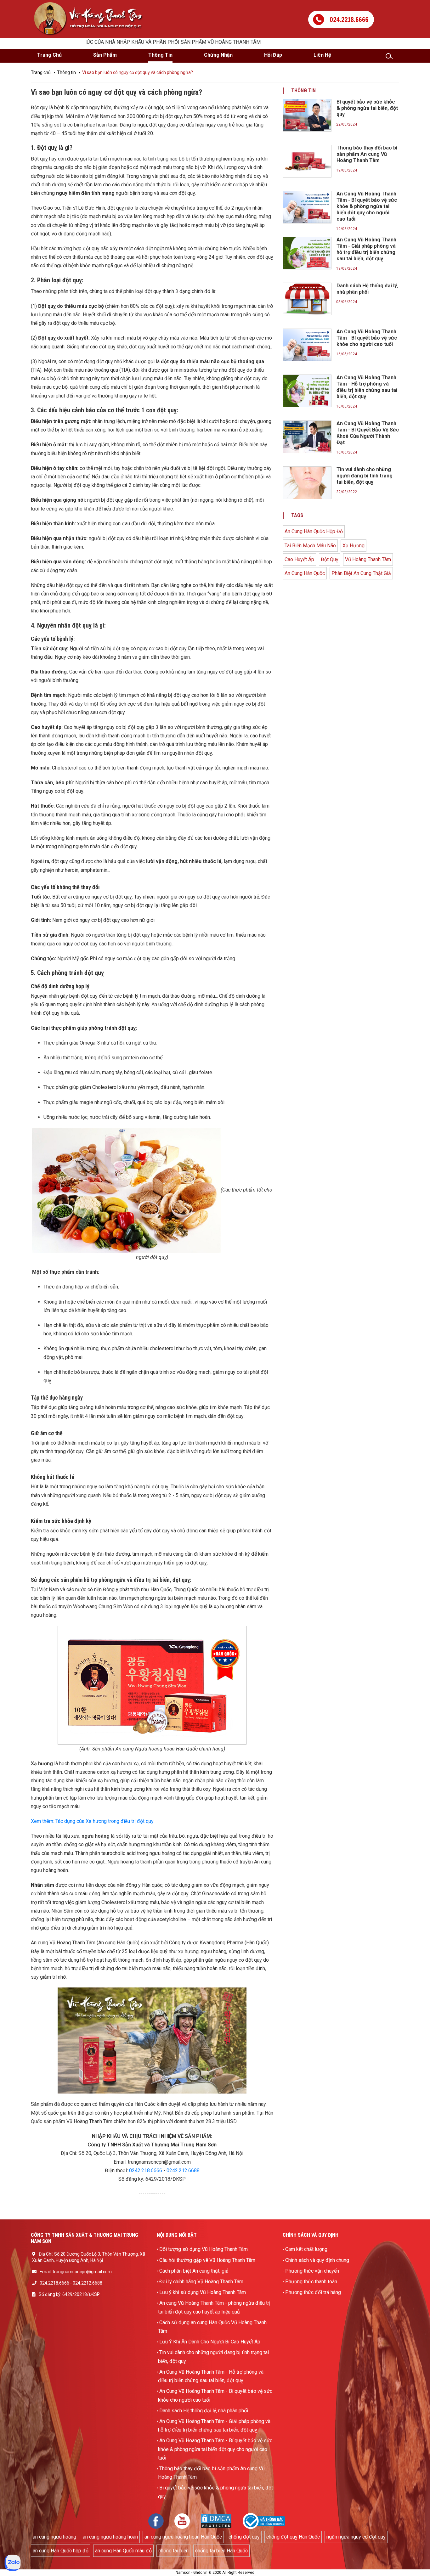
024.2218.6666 (54, 2283)
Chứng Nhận (218, 55)
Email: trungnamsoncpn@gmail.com (76, 2272)
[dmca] (216, 2520)
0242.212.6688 (183, 2170)
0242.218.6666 (146, 2170)
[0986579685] (341, 14)
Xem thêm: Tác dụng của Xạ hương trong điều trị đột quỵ (92, 1821)
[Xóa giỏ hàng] (157, 4)
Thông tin (66, 72)
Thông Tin (160, 55)
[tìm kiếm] (392, 56)
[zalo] (13, 2562)
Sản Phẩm (105, 55)
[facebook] (156, 2520)
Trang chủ (41, 72)
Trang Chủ (49, 55)
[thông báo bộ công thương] (264, 2520)
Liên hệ (322, 55)
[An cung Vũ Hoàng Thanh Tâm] (89, 18)
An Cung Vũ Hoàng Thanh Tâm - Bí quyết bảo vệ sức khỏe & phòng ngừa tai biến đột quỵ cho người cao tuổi (215, 2449)
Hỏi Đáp (273, 55)
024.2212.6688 (88, 2283)
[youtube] (182, 2520)
